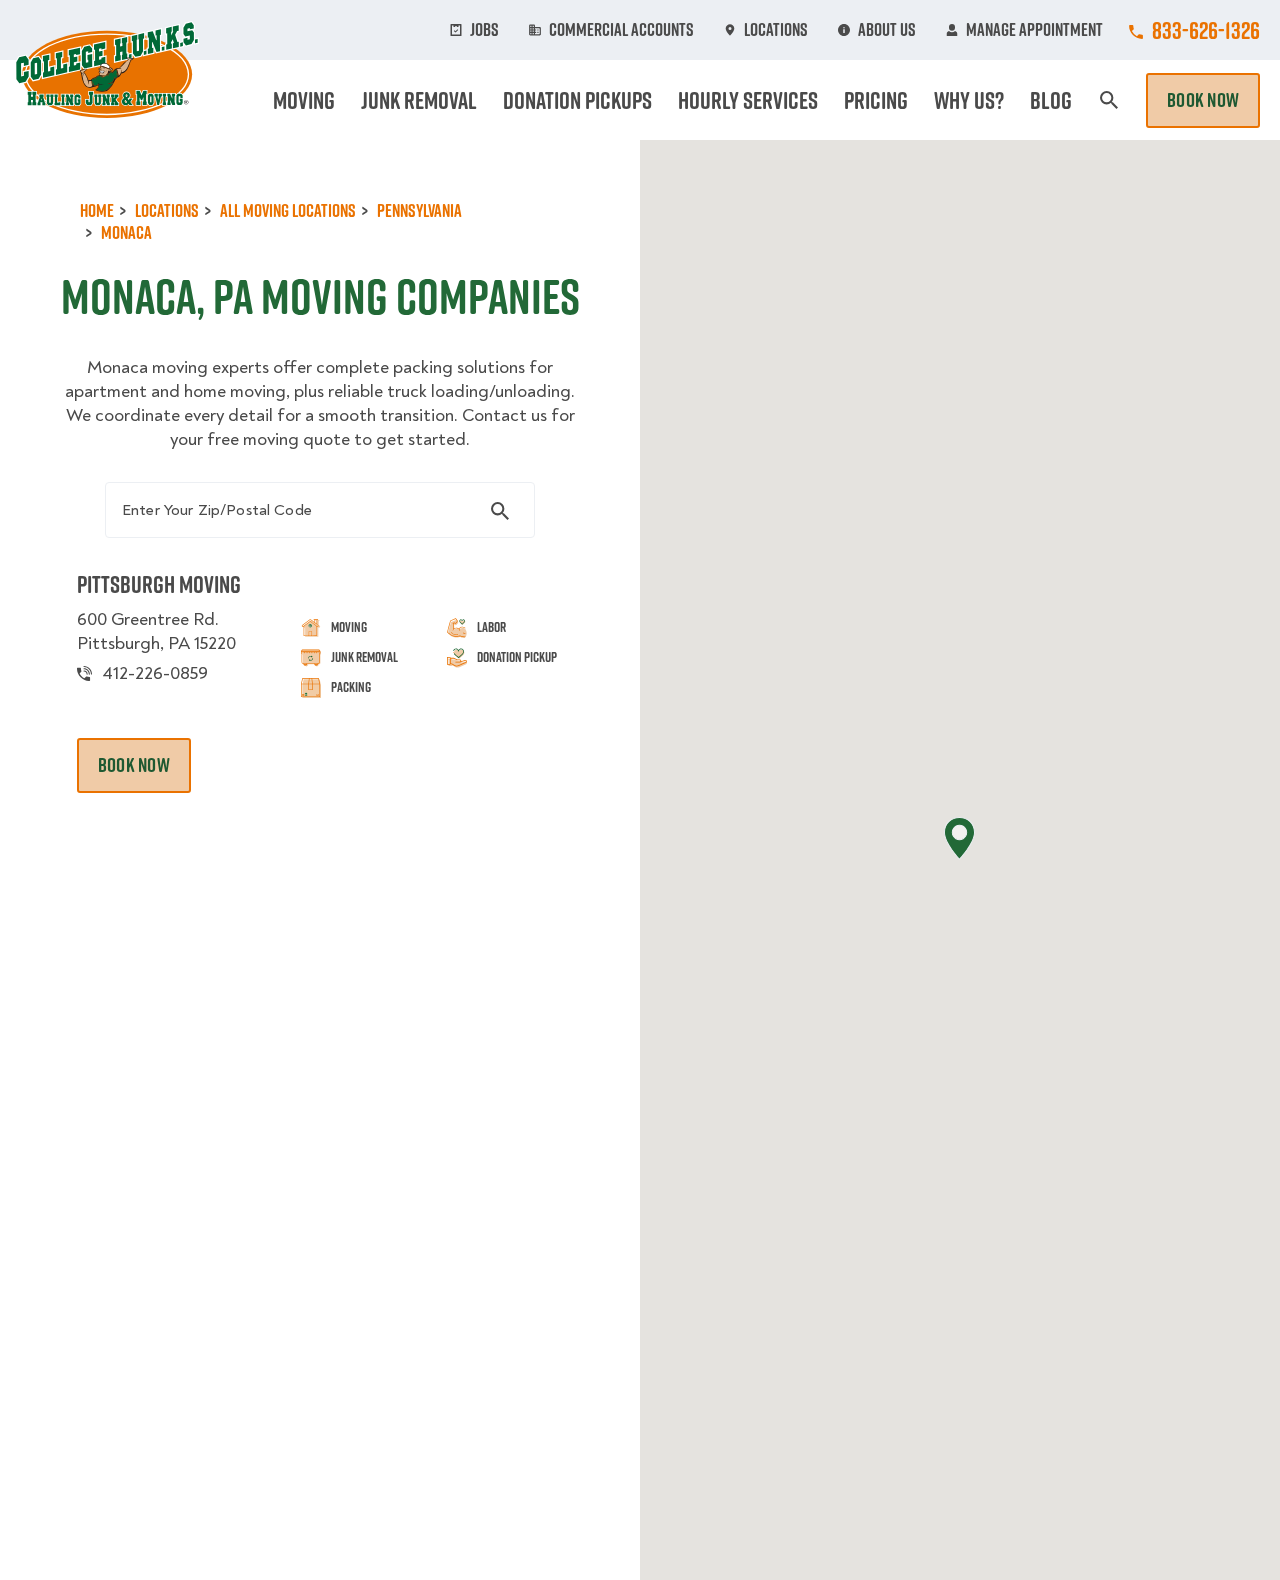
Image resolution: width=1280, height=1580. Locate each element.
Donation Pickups (577, 100)
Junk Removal (419, 100)
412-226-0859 (155, 673)
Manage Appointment (1034, 30)
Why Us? (969, 100)
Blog (1051, 100)
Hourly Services (748, 100)
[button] (959, 838)
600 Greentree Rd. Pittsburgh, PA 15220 (156, 631)
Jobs (484, 30)
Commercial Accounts (621, 30)
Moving (304, 100)
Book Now (1203, 100)
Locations (776, 30)
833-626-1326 (1206, 30)
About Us (887, 30)
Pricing (876, 100)
